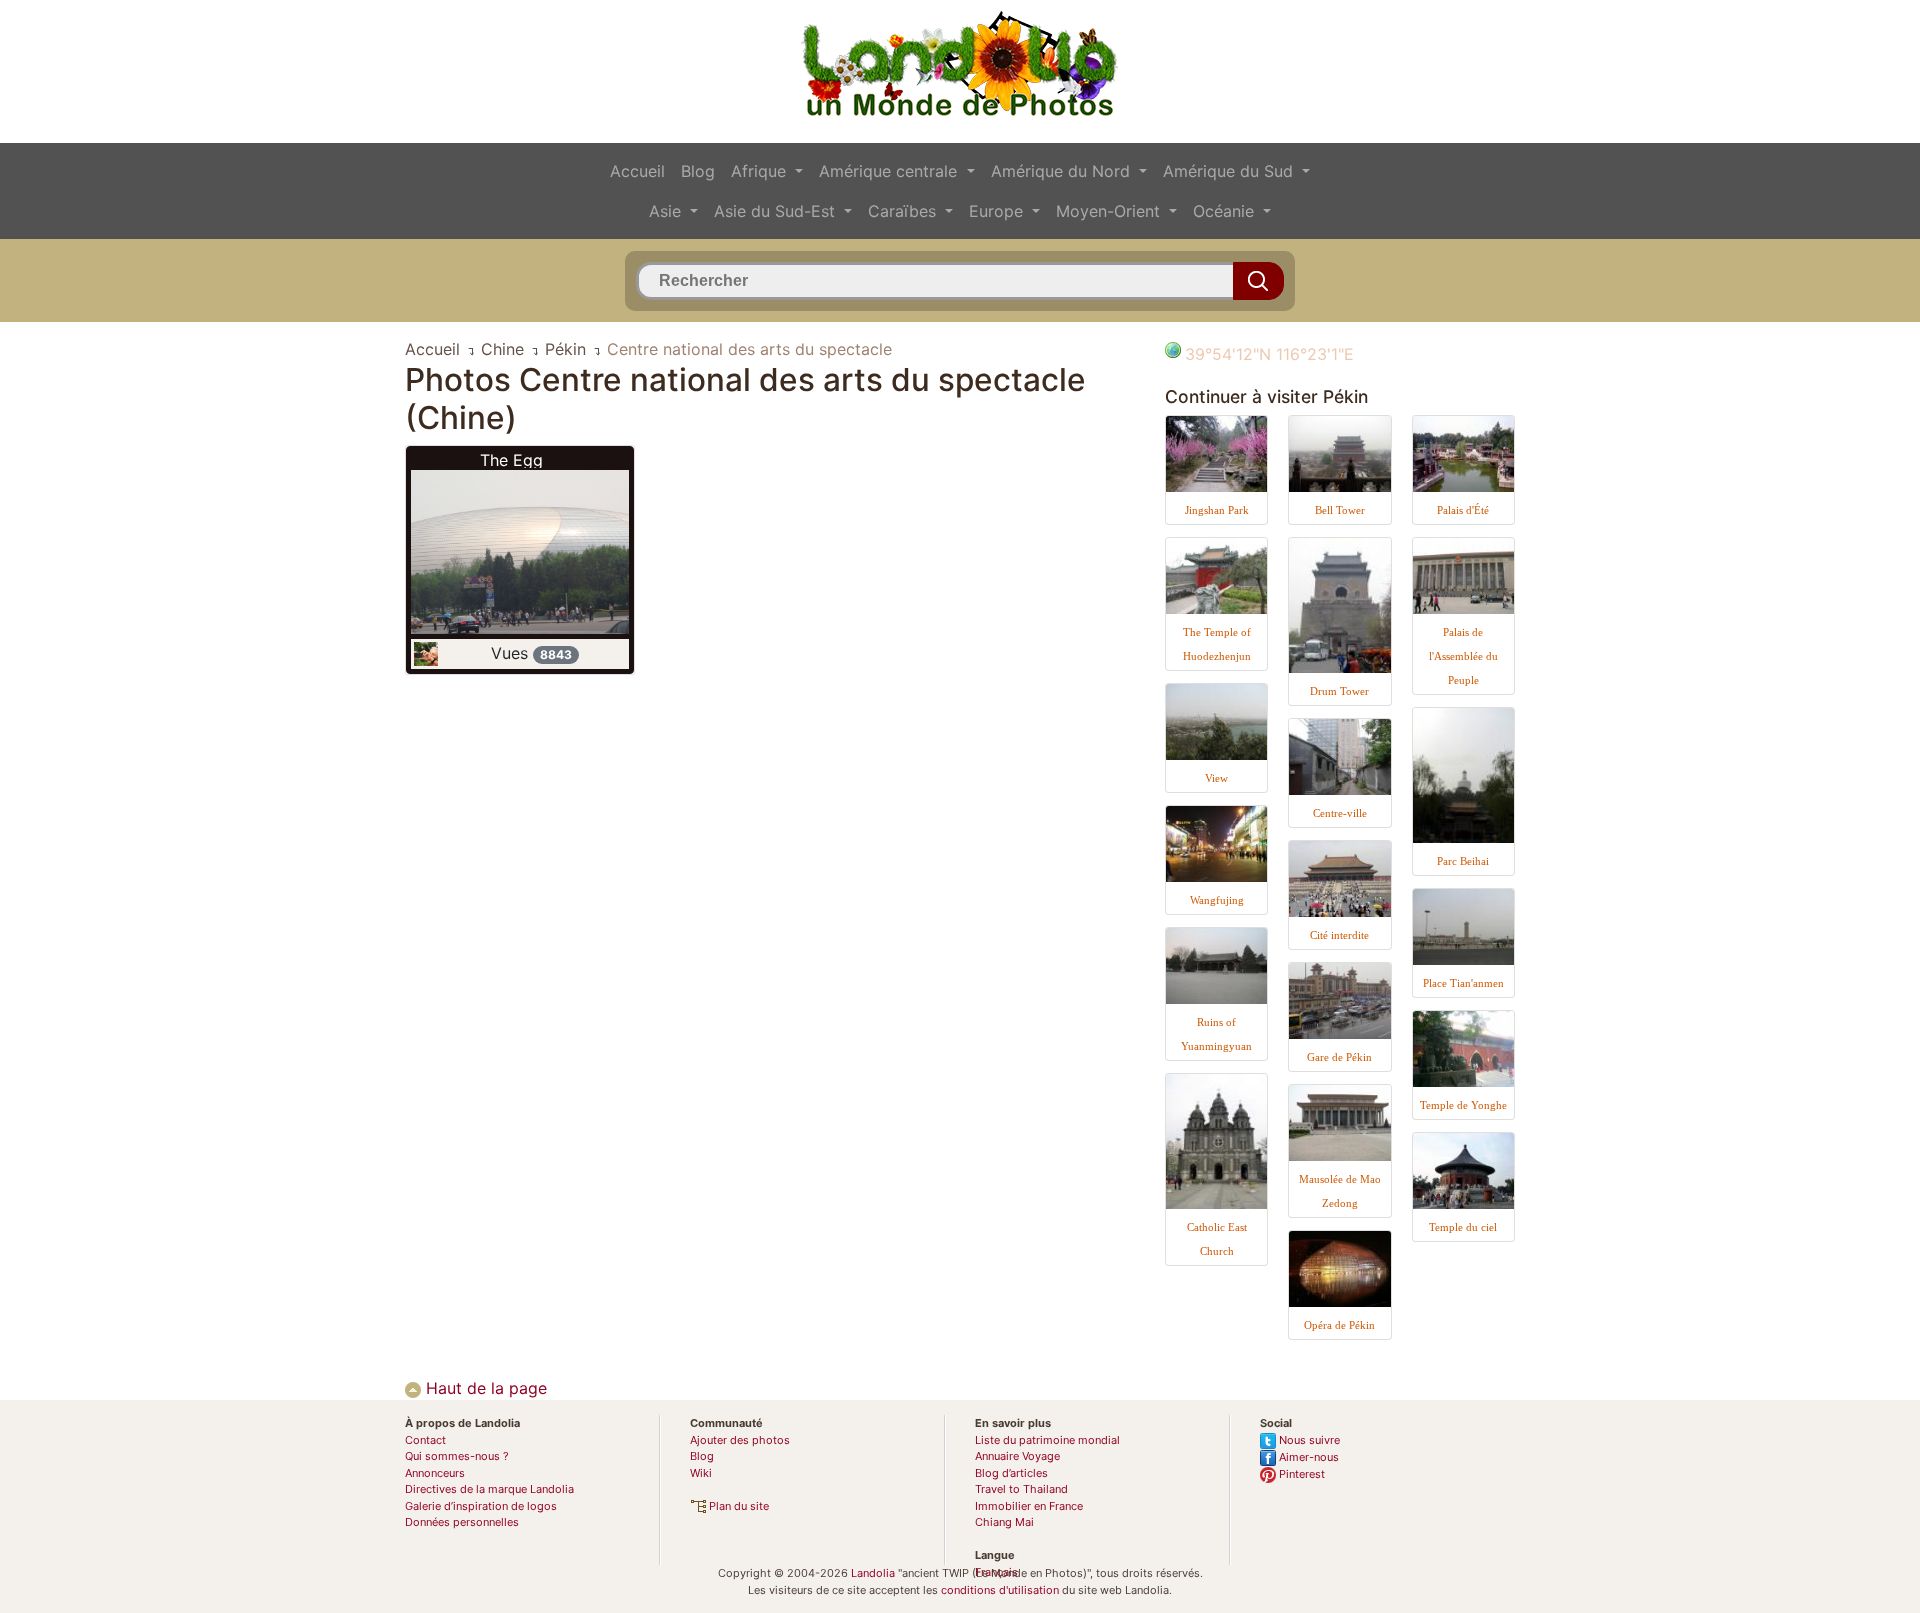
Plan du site (737, 1506)
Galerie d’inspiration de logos (481, 1506)
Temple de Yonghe (1463, 1105)
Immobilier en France (1029, 1506)
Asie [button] (667, 211)
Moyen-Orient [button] (1110, 211)
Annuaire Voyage (1017, 1456)
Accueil (637, 171)
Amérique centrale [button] (890, 171)
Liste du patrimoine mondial (1047, 1440)
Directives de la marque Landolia (489, 1489)
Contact (425, 1440)
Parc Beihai (1463, 861)
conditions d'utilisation (1000, 1590)
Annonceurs (435, 1473)
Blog (698, 171)
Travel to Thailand (1021, 1489)
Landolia (873, 1573)
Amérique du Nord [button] (1063, 171)
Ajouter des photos (740, 1440)
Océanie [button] (1226, 211)
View (1216, 778)
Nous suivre (1308, 1440)
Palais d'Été (1463, 510)
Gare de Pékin (1339, 1057)
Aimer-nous (1307, 1457)
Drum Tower (1339, 691)
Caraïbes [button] (904, 211)
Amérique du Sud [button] (1230, 171)
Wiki (701, 1473)
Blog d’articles (1011, 1473)
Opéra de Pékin (1339, 1325)
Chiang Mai (1004, 1522)
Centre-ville (1340, 813)
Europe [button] (998, 211)
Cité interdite (1339, 935)
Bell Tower (1340, 510)
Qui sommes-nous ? (457, 1456)
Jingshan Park (1217, 510)
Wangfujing (1217, 900)
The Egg (511, 460)
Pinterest (1300, 1474)
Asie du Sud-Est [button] (777, 211)
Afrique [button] (761, 171)
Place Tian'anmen (1463, 983)
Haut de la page (484, 1388)
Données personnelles (462, 1522)
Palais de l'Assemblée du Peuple (1463, 656)
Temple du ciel (1463, 1227)
